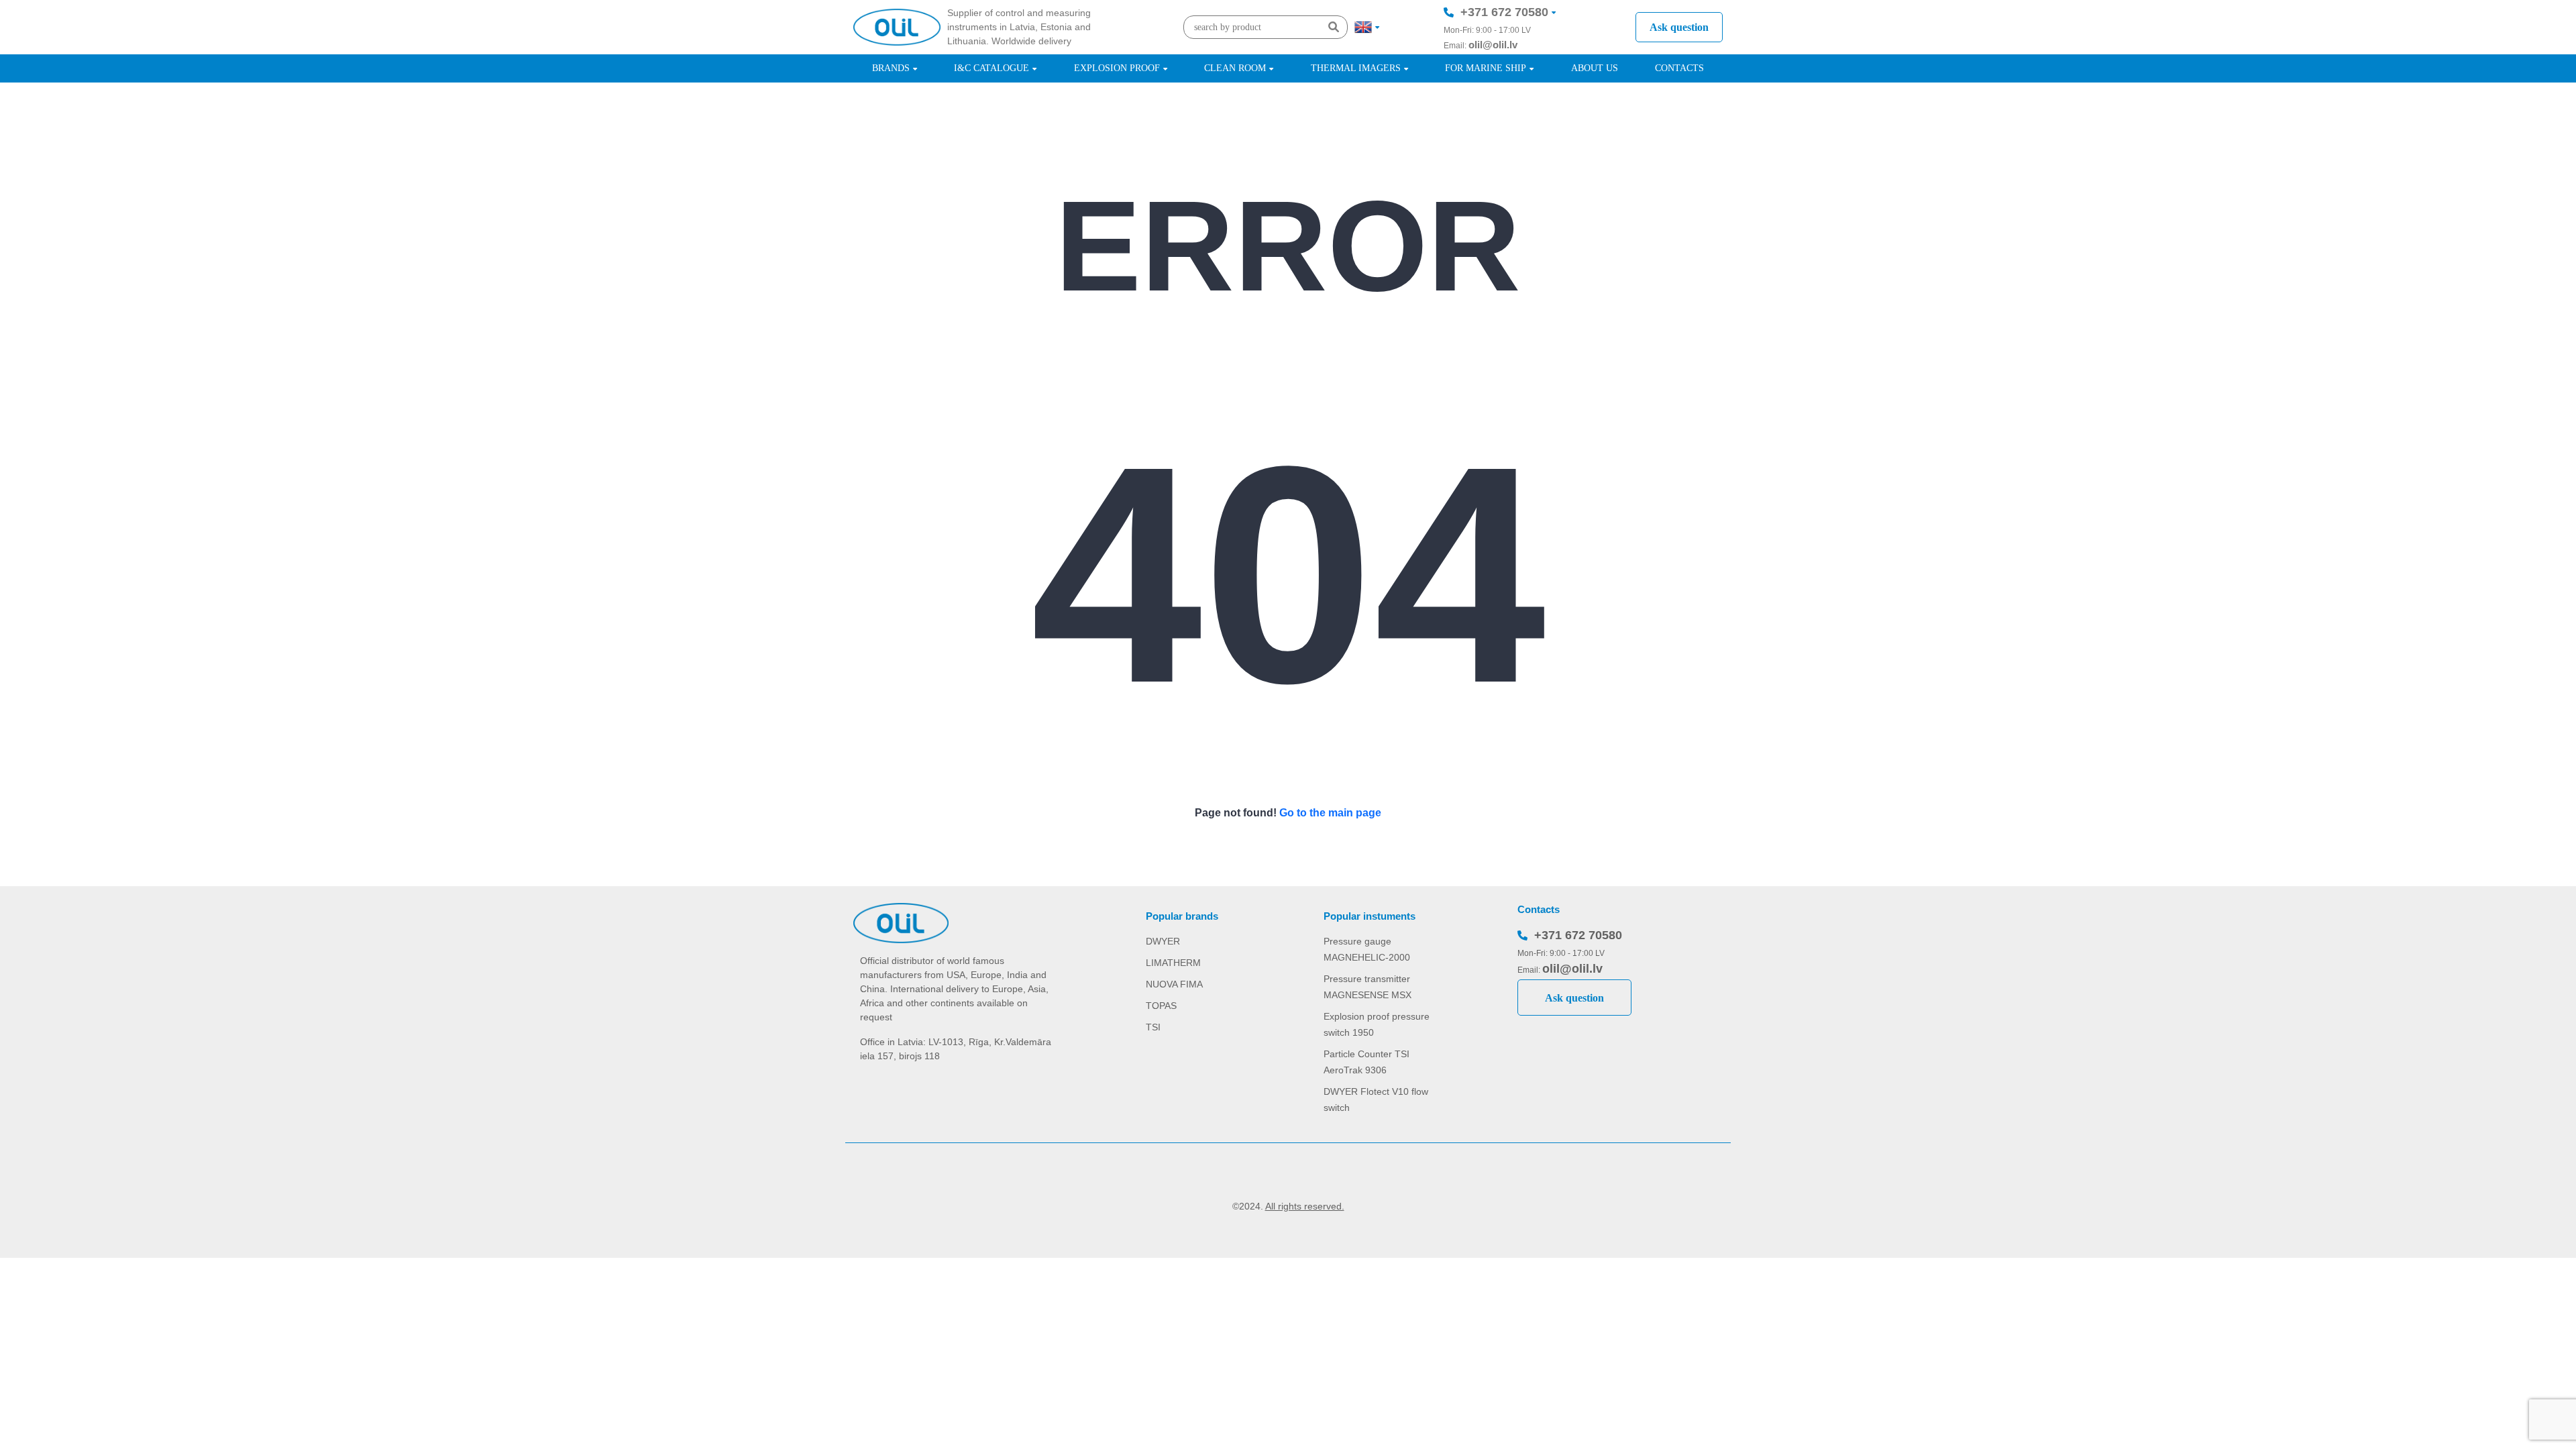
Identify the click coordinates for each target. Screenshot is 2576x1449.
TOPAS (1161, 1006)
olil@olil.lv (1493, 45)
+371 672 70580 (1504, 12)
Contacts (1679, 68)
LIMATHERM (1173, 963)
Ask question (1679, 27)
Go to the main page (1330, 813)
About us (1595, 68)
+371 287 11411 (1504, 52)
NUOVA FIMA (1174, 984)
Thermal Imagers (1356, 68)
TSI (1153, 1027)
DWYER (1163, 941)
